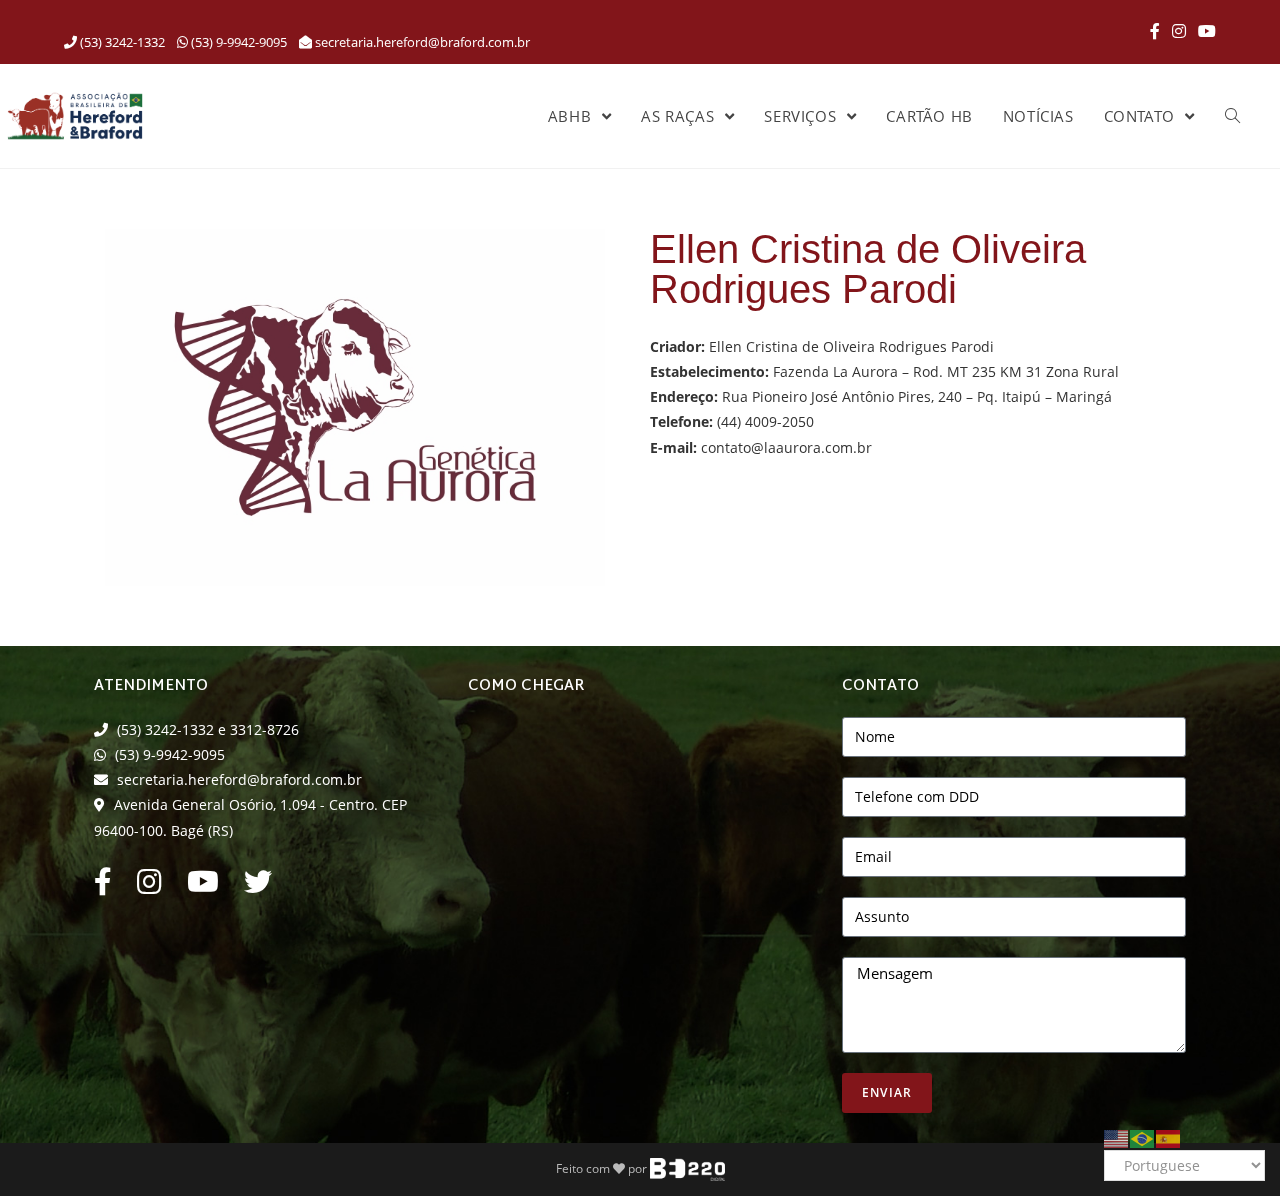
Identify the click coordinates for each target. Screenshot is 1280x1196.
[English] (1117, 1136)
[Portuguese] (1143, 1136)
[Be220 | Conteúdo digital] (687, 1168)
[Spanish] (1169, 1136)
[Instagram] (1179, 31)
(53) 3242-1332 (121, 42)
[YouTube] (1204, 31)
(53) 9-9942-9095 (237, 42)
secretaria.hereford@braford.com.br (422, 42)
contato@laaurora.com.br (786, 447)
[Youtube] (203, 886)
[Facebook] (1155, 31)
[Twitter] (258, 886)
